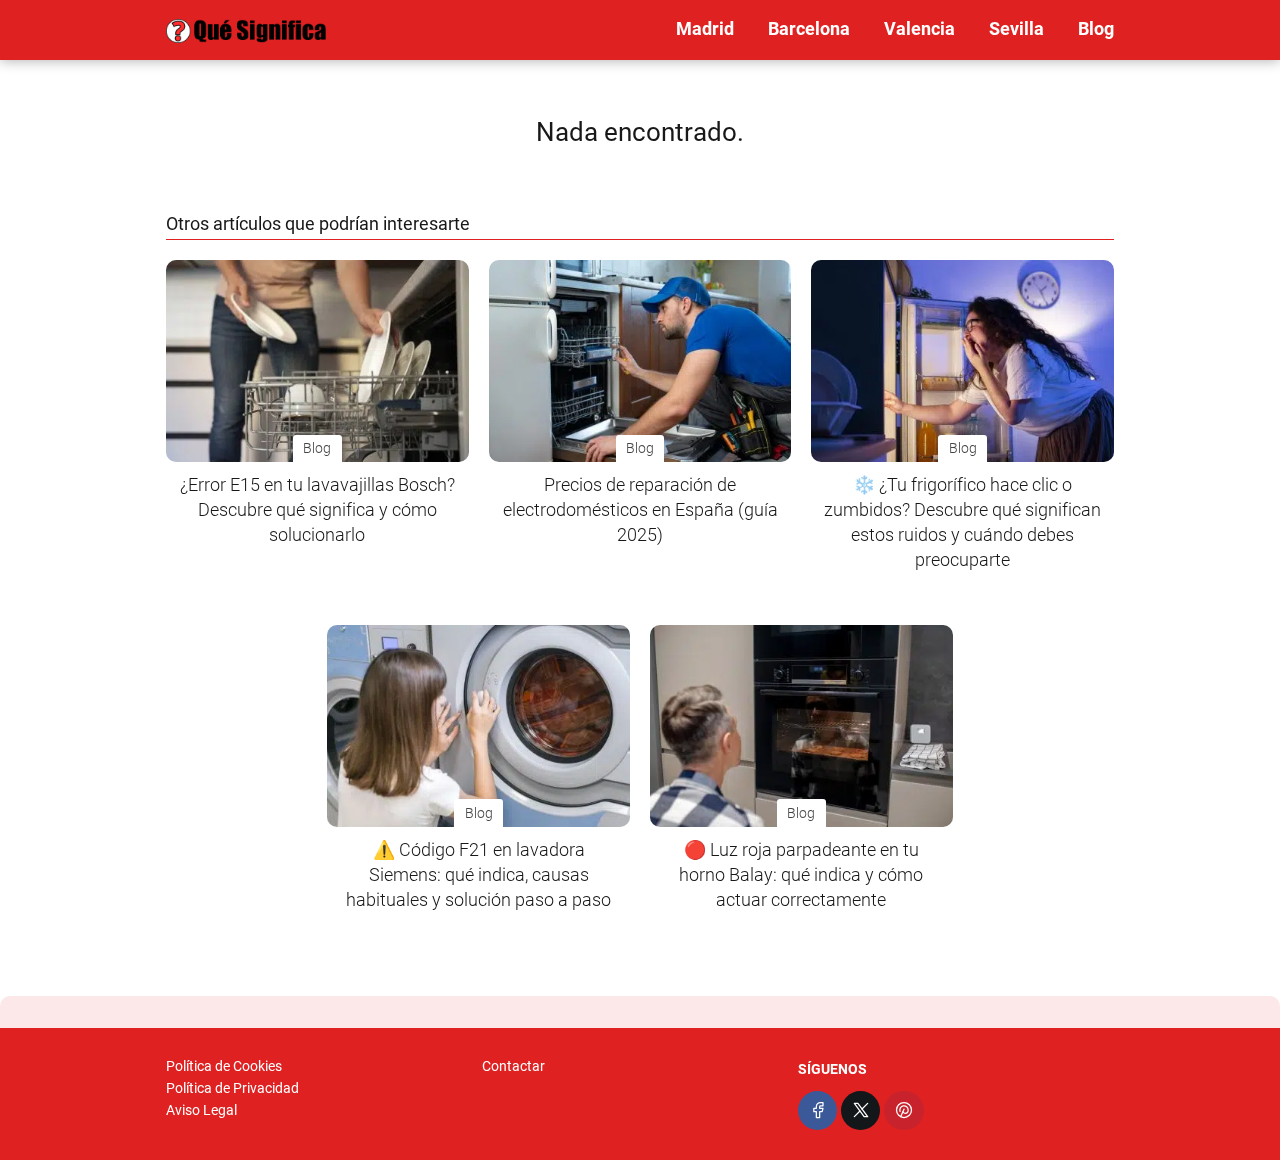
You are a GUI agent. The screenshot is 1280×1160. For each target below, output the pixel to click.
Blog (1096, 28)
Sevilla (1016, 28)
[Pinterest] (903, 1110)
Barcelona (809, 28)
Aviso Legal (201, 1110)
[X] (860, 1110)
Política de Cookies (224, 1066)
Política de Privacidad (232, 1088)
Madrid (705, 28)
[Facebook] (817, 1110)
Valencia (919, 28)
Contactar (513, 1066)
